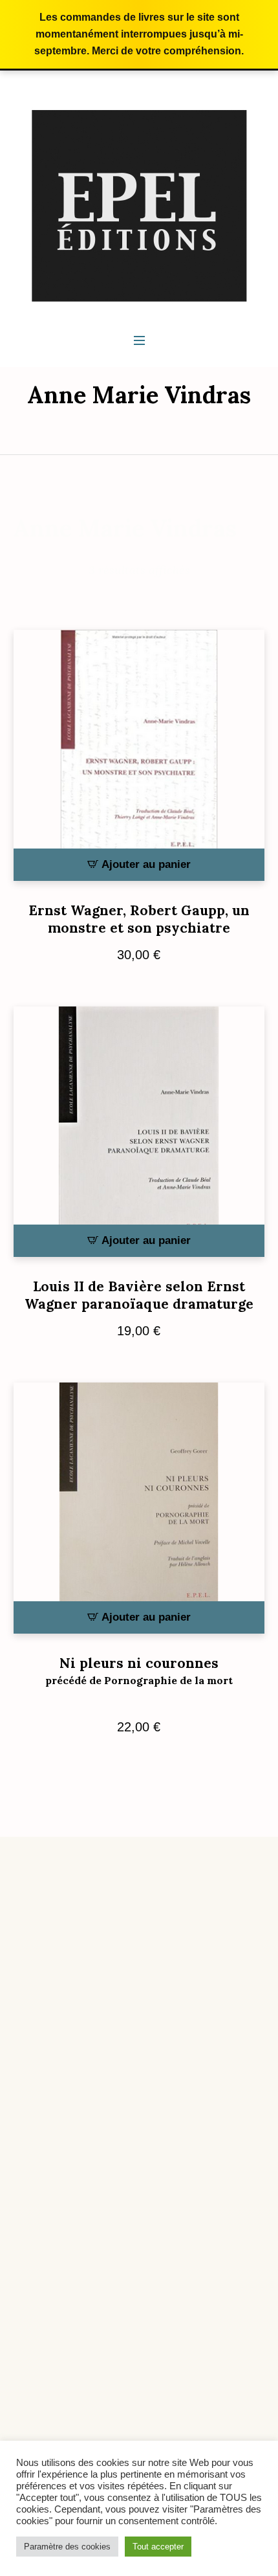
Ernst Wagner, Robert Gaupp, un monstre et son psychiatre (139, 919)
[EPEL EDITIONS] (139, 205)
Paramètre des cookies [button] (67, 2547)
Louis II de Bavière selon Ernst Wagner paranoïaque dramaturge (139, 1295)
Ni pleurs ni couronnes (139, 1671)
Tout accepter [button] (158, 2547)
